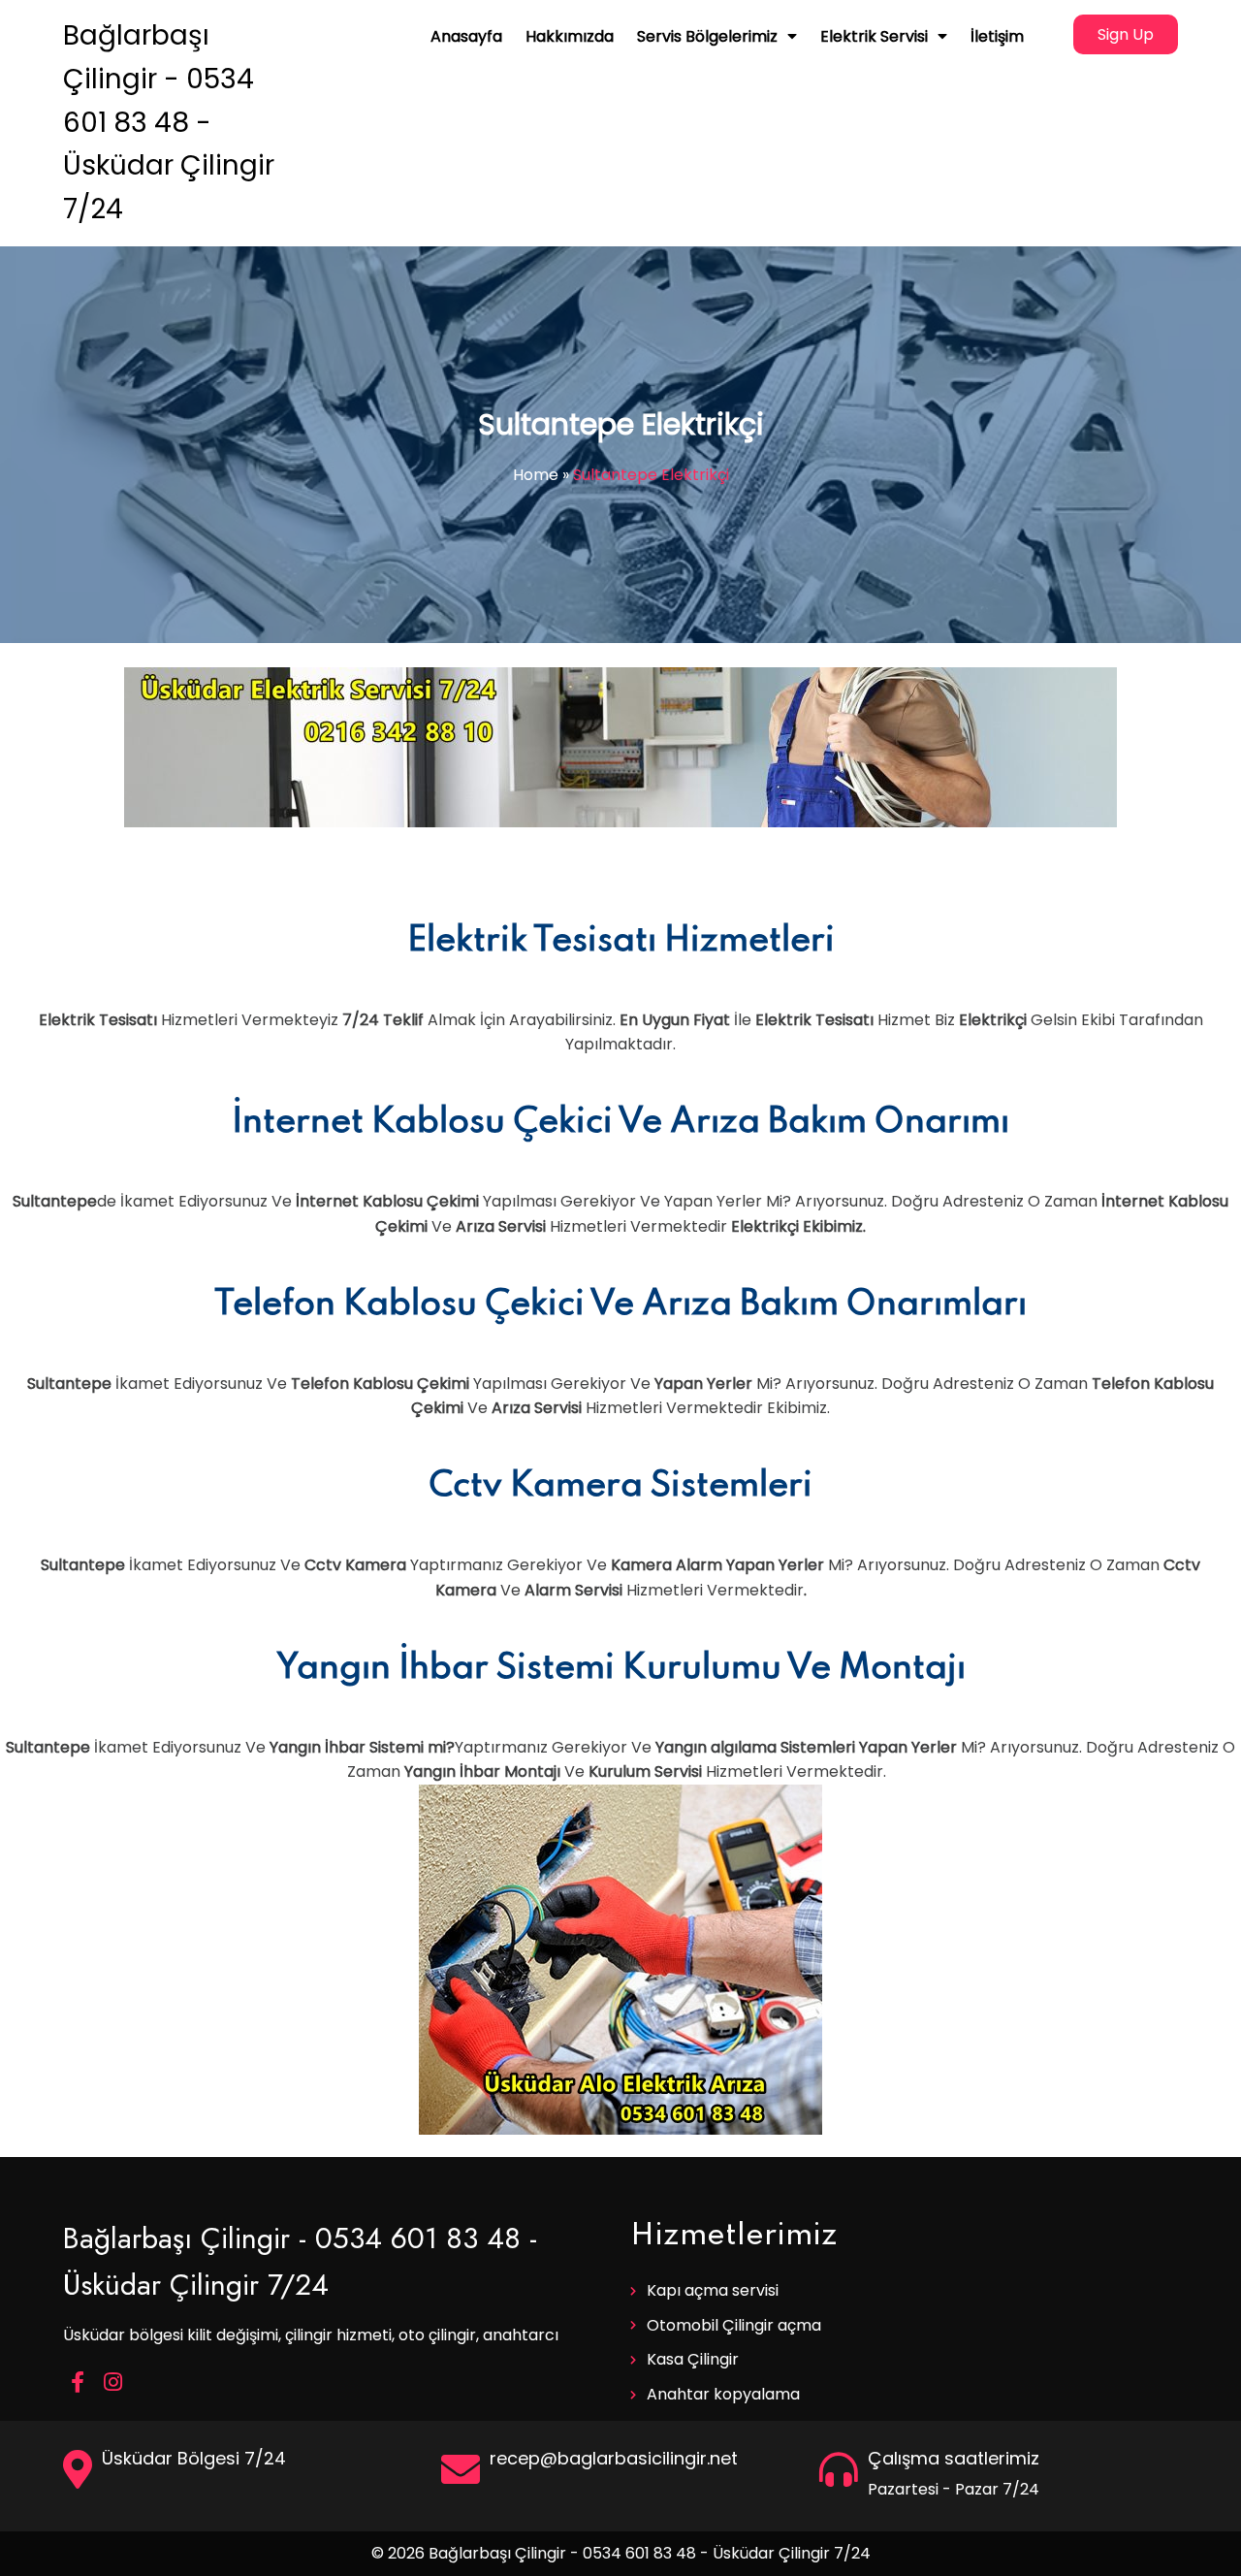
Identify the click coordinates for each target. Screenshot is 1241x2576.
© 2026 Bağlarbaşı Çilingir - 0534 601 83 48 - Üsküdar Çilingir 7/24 (621, 2553)
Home (536, 475)
